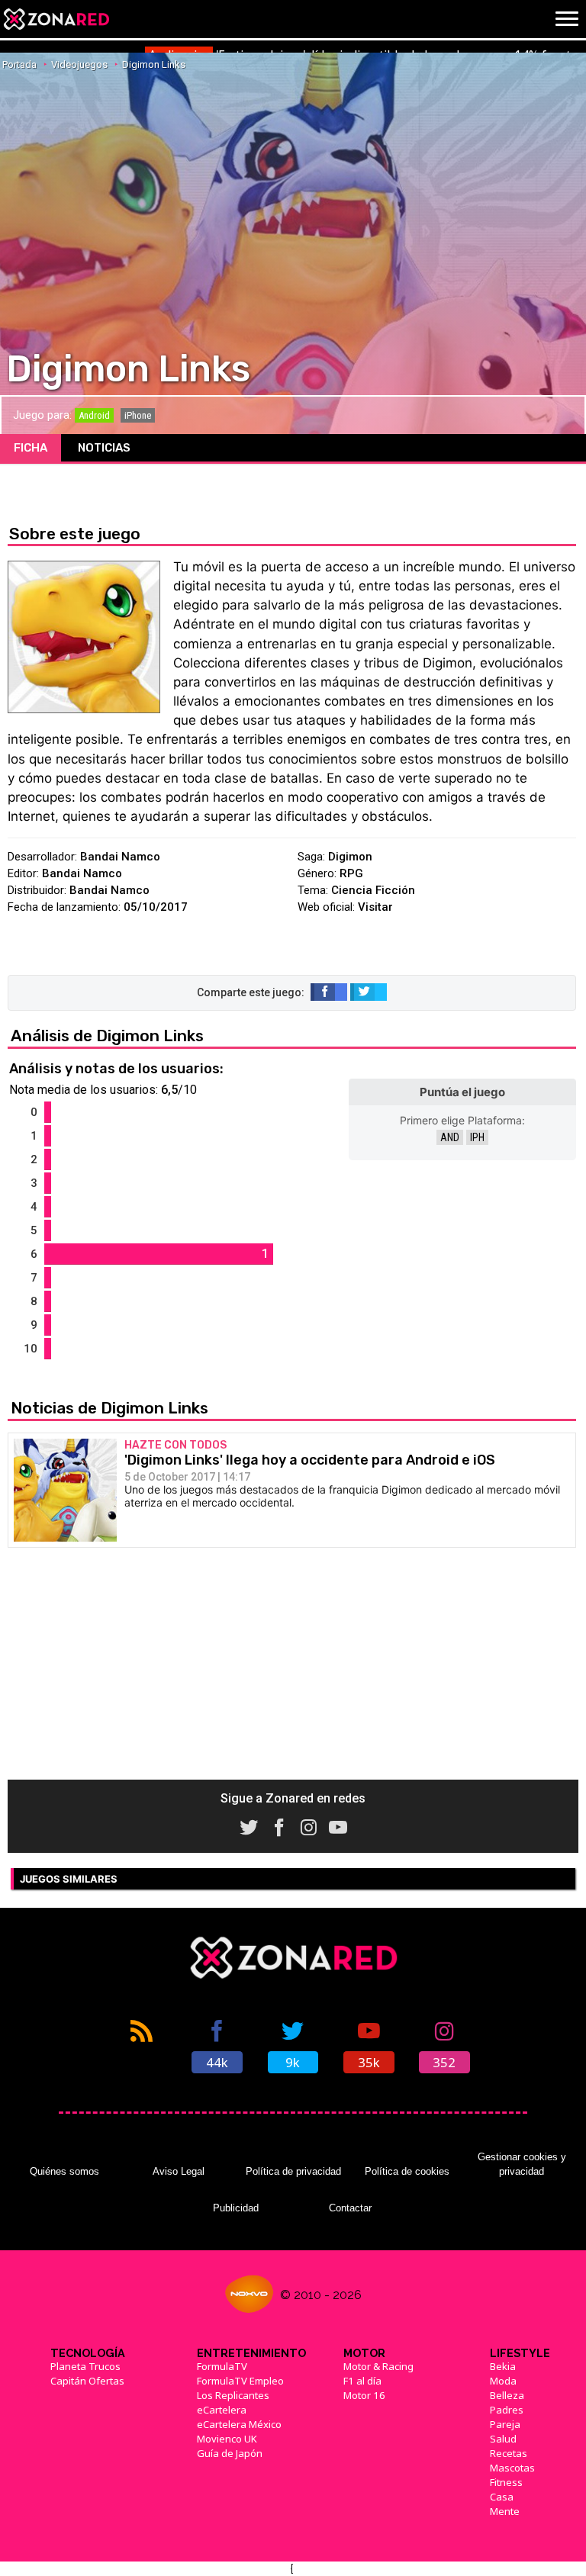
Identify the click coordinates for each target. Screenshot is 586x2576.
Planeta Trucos (85, 2366)
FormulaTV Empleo (240, 2381)
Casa (502, 2497)
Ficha (31, 448)
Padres (507, 2410)
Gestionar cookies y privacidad (522, 2164)
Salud (503, 2439)
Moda (503, 2381)
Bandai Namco (120, 857)
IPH (477, 1137)
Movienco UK (227, 2439)
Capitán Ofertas (87, 2381)
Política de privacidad (293, 2171)
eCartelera (222, 2410)
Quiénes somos (64, 2171)
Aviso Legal (179, 2171)
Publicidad (236, 2208)
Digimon (350, 857)
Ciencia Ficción (373, 890)
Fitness (506, 2482)
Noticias (104, 448)
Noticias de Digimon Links (109, 1408)
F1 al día (362, 2381)
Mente (505, 2511)
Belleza (507, 2395)
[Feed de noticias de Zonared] (142, 2045)
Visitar (375, 907)
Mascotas (512, 2468)
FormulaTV (222, 2366)
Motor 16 (364, 2395)
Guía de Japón (230, 2453)
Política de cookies (407, 2171)
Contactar (350, 2208)
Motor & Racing (378, 2366)
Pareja (505, 2424)
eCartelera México (239, 2424)
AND (450, 1137)
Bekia (503, 2366)
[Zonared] (56, 19)
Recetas (509, 2453)
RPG (351, 873)
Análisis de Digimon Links (107, 1036)
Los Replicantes (233, 2395)
